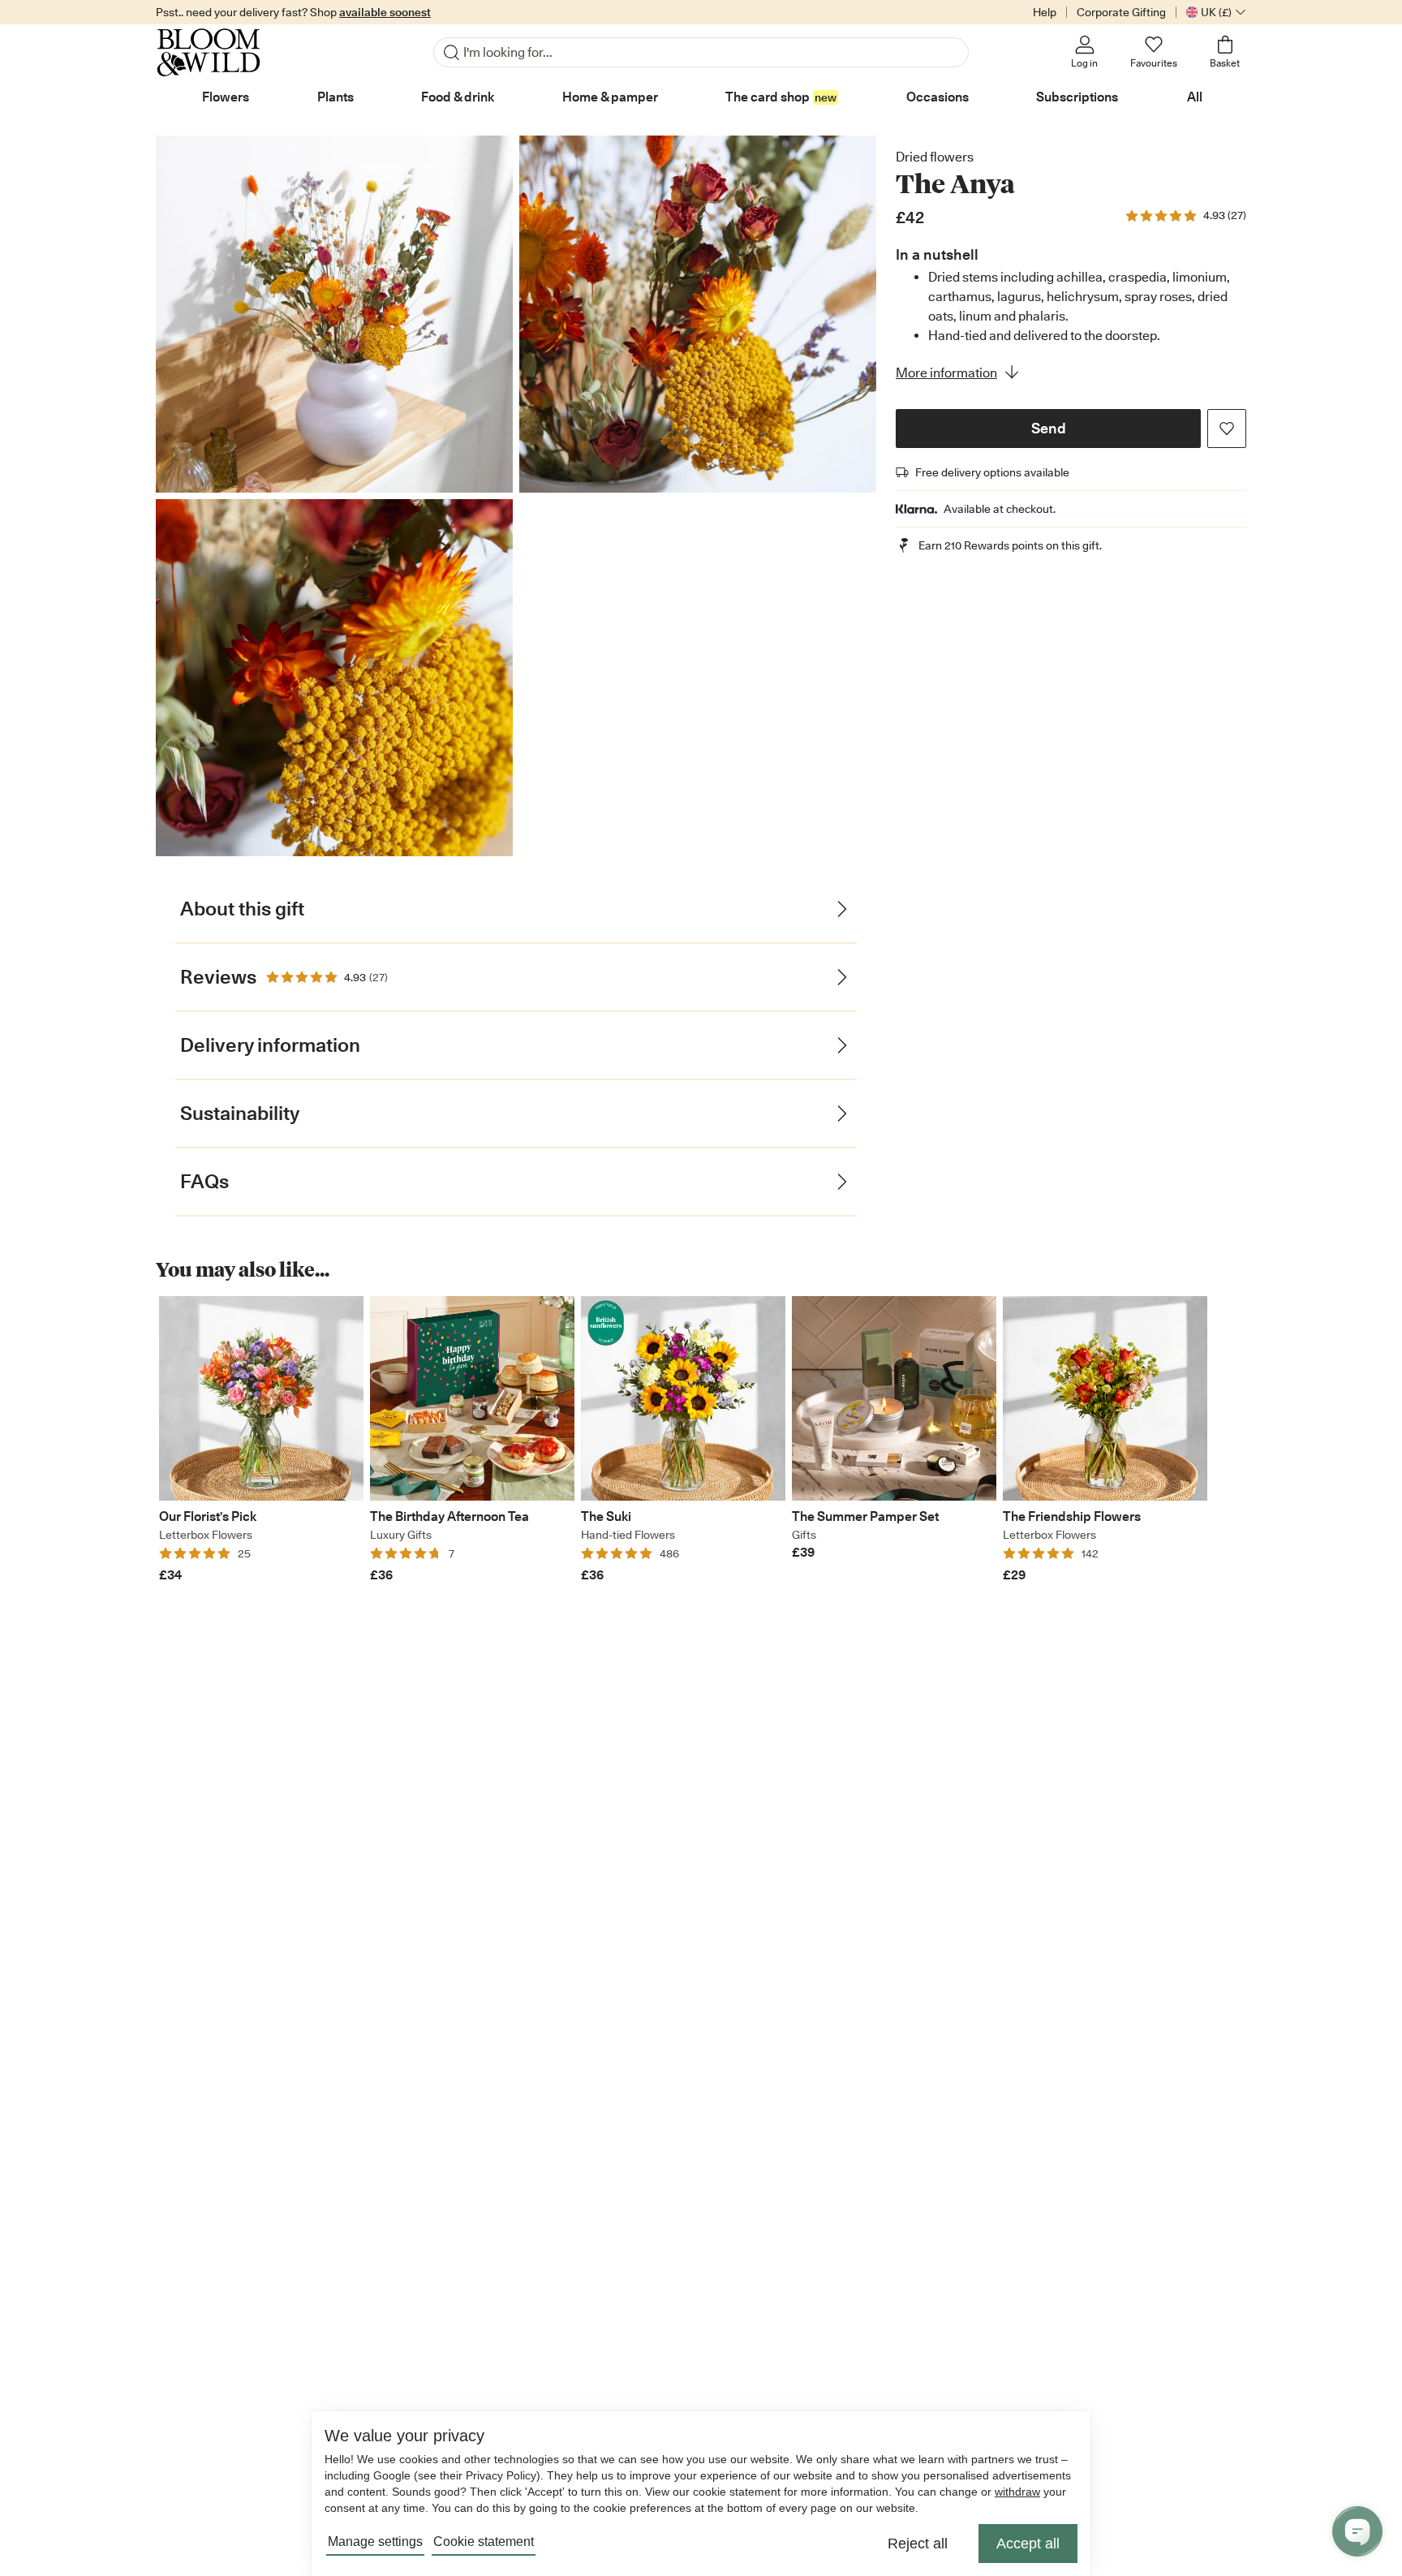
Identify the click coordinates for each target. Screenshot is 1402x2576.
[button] (1048, 429)
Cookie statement (484, 2542)
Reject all (918, 2544)
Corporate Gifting (1121, 12)
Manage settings (375, 2542)
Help (1045, 12)
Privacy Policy (501, 2475)
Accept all (1028, 2544)
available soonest (385, 12)
